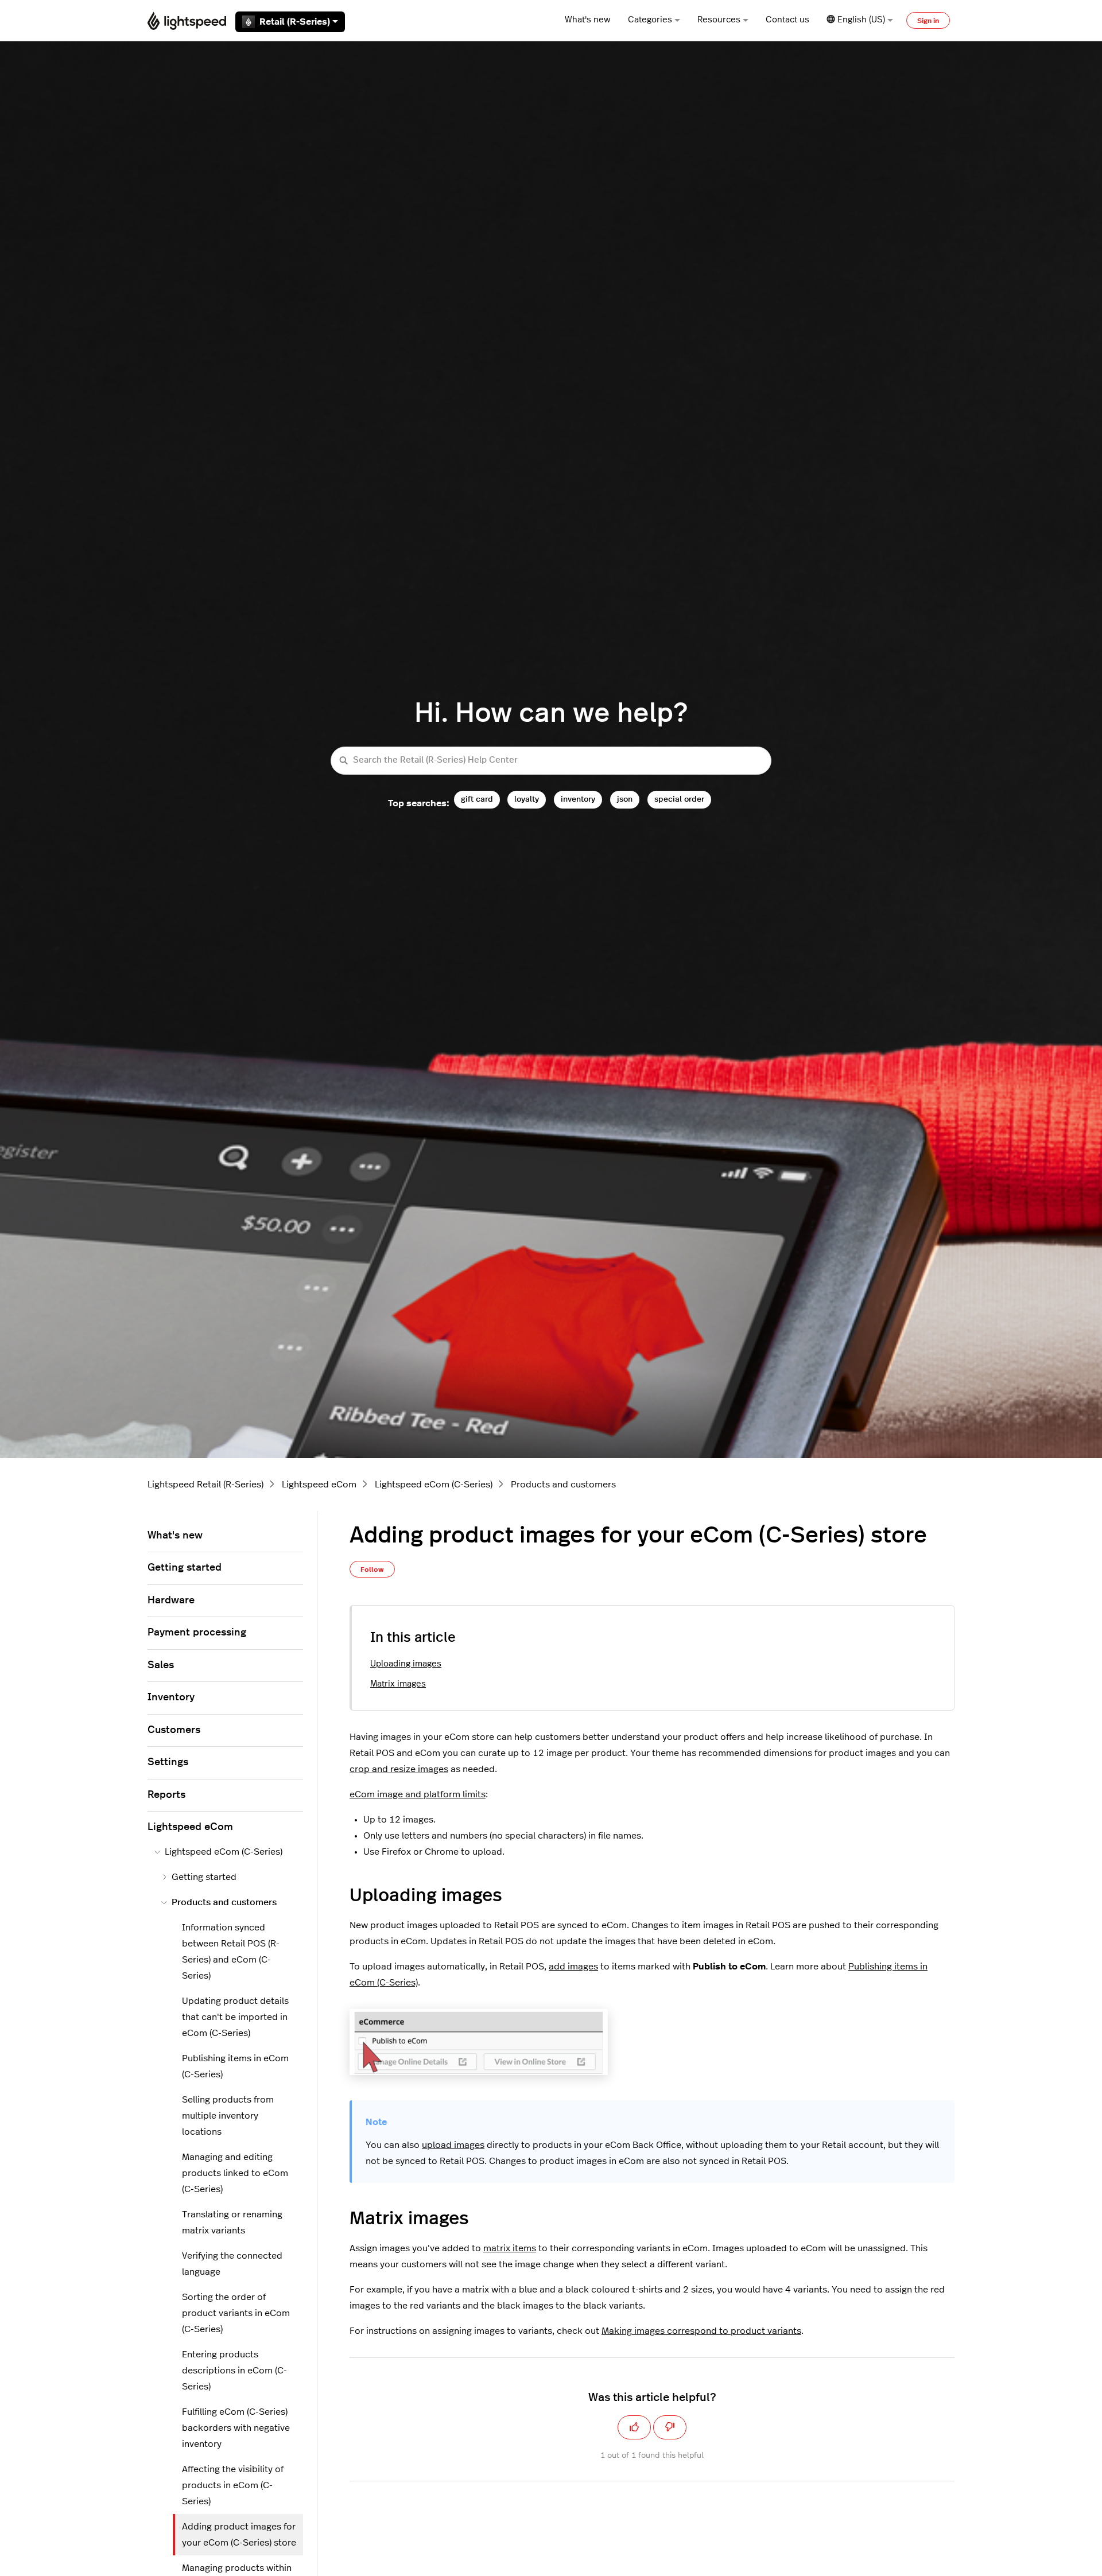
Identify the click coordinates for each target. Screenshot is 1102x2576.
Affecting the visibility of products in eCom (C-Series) (233, 2485)
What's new (588, 20)
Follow (372, 1569)
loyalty (527, 799)
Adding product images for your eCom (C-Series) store (239, 2535)
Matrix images (398, 1684)
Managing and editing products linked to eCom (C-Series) (235, 2173)
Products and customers (563, 1485)
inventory (578, 799)
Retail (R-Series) (295, 22)
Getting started (185, 1568)
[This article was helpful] (634, 2427)
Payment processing (197, 1633)
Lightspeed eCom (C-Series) (434, 1485)
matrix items (510, 2248)
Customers (174, 1730)
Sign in (928, 21)
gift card (477, 799)
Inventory (171, 1697)
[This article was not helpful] (670, 2427)
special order (679, 799)
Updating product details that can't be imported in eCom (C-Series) (235, 2017)
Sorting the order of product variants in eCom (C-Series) (236, 2313)
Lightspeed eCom (319, 1485)
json (625, 799)
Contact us (787, 20)
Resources (719, 20)
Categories (650, 20)
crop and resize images (399, 1769)
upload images (453, 2145)
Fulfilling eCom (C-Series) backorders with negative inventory (236, 2428)
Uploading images (406, 1664)
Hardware (171, 1600)
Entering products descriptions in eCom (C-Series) (234, 2371)
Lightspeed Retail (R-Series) (205, 1485)
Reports (166, 1795)
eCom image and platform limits (418, 1794)
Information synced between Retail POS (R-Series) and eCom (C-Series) (231, 1952)
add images (573, 1967)
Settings (168, 1762)
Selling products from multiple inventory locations (228, 2116)
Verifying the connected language (232, 2264)
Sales (161, 1665)
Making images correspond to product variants (701, 2331)
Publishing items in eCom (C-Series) (235, 2066)
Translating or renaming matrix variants (232, 2223)
